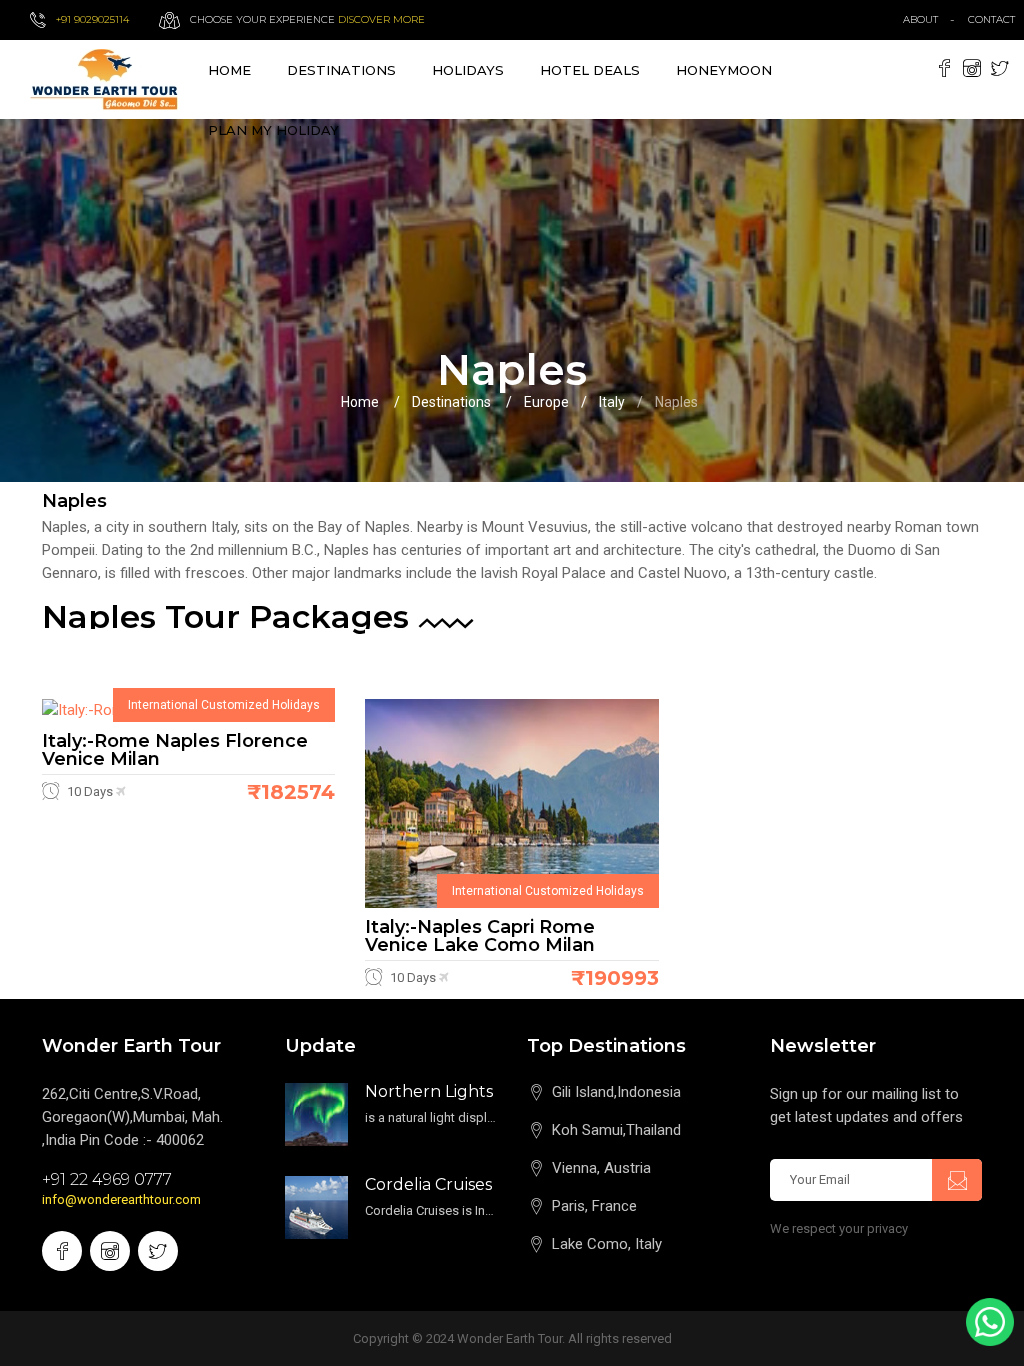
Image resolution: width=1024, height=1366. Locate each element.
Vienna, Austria (601, 1168)
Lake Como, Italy (607, 1244)
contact (996, 19)
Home (229, 70)
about (920, 19)
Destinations (451, 402)
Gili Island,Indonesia (616, 1092)
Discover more (381, 19)
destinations (341, 70)
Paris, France (594, 1206)
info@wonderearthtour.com (121, 1199)
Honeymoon (724, 70)
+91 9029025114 (92, 19)
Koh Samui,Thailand (616, 1130)
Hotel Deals (590, 70)
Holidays (468, 70)
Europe (546, 402)
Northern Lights (429, 1091)
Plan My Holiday (273, 130)
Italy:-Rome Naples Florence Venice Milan (175, 750)
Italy (612, 402)
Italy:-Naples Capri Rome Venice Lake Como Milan (480, 936)
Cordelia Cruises (428, 1184)
